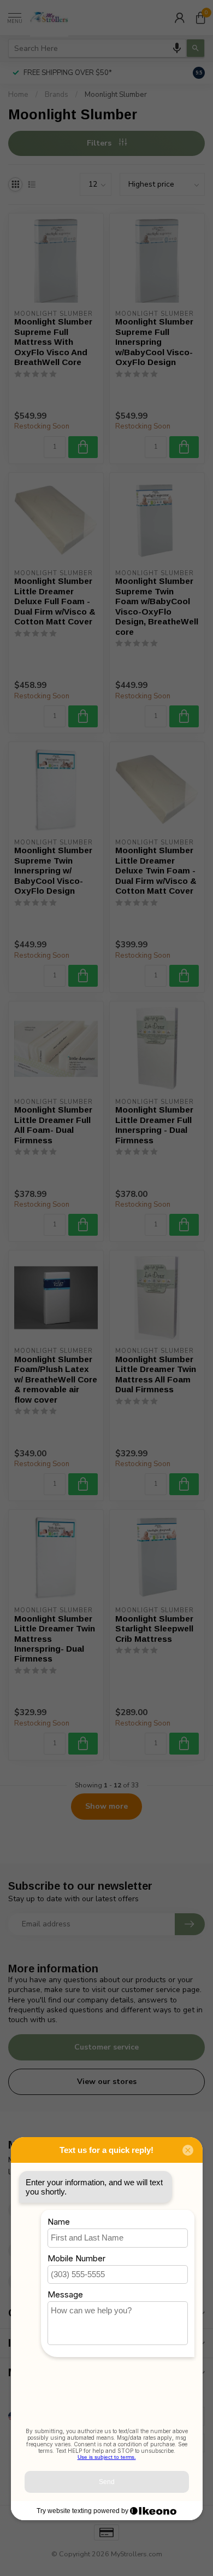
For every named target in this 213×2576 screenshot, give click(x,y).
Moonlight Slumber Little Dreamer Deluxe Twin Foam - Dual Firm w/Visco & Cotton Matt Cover (156, 870)
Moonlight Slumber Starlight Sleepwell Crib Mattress (154, 1629)
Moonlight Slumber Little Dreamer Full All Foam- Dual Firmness (53, 1125)
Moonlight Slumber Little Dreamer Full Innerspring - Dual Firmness (154, 1125)
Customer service (106, 2047)
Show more (106, 1806)
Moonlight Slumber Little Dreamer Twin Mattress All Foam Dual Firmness (156, 1374)
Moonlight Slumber (116, 95)
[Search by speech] (177, 48)
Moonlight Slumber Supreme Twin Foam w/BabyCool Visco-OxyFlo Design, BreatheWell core (157, 606)
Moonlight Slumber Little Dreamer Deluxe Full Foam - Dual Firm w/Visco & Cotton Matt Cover (55, 601)
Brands (57, 95)
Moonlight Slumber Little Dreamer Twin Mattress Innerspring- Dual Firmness (55, 1639)
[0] (200, 18)
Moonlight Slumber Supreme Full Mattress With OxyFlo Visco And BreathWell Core (53, 342)
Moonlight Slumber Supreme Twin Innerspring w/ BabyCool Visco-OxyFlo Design (53, 870)
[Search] (196, 48)
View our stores (107, 2082)
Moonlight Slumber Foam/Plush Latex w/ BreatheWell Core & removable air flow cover (56, 1379)
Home (18, 95)
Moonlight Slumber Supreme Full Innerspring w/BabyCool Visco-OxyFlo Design (154, 342)
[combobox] (97, 48)
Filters (100, 143)
